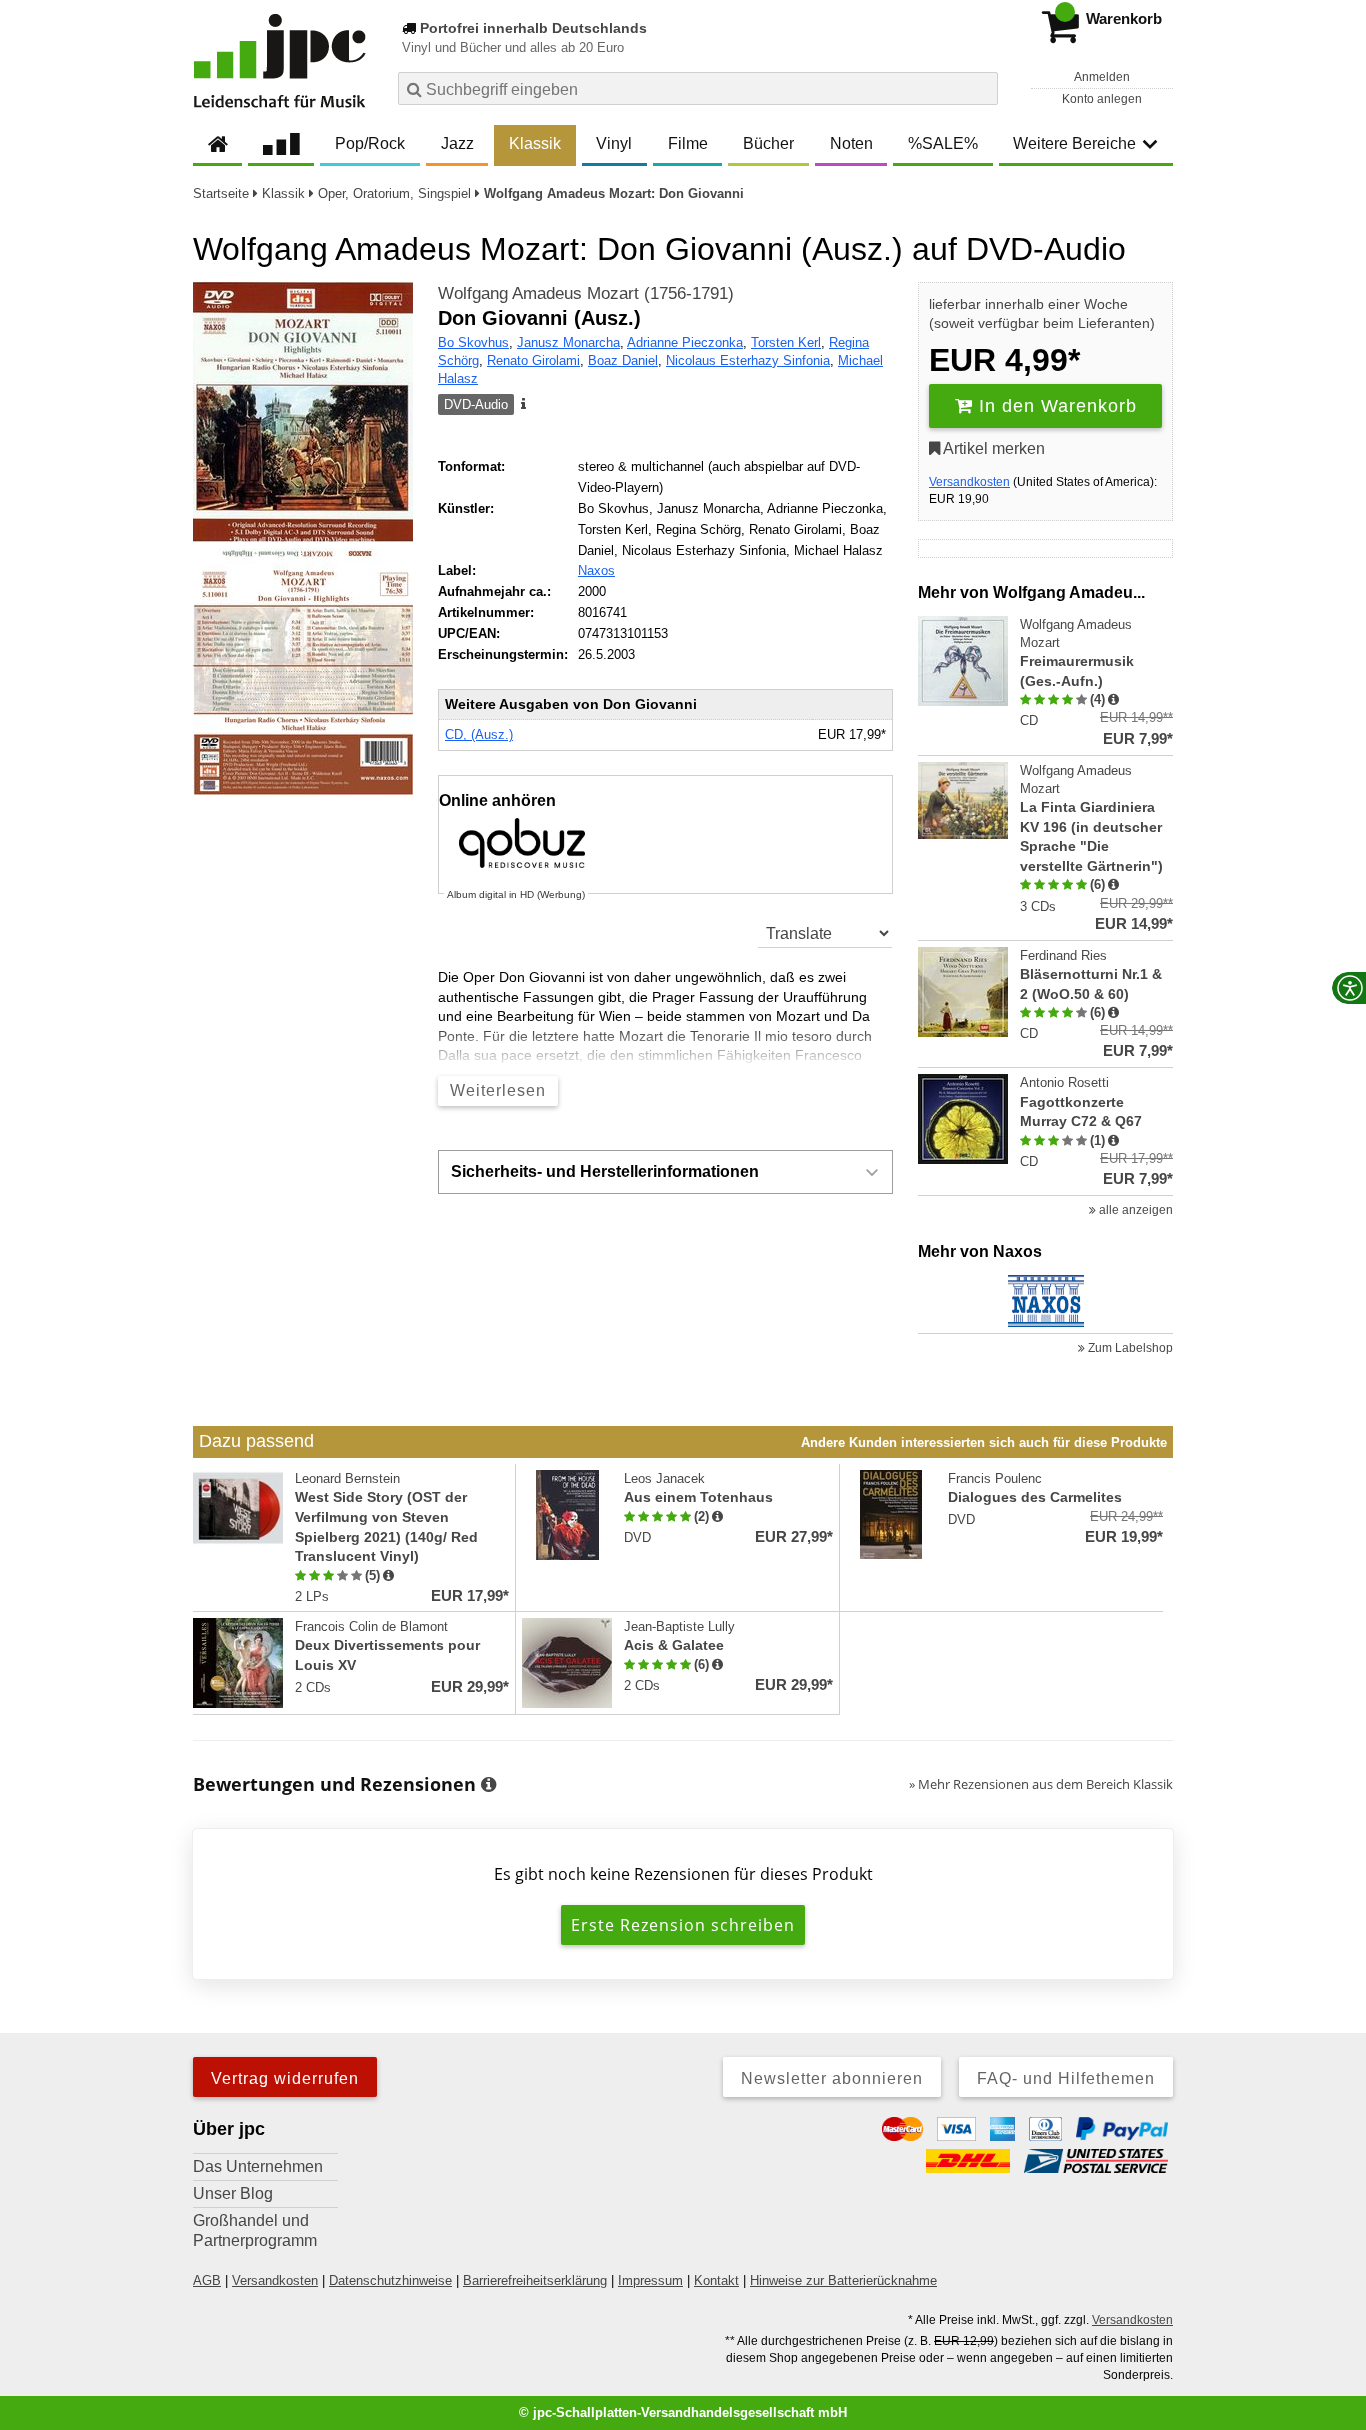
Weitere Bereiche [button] (1074, 143)
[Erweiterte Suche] (980, 88)
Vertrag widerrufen (285, 2078)
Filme (688, 143)
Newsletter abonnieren (832, 2078)
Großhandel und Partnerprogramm (255, 2230)
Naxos (596, 570)
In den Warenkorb (1055, 406)
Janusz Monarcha (568, 342)
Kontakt (716, 2280)
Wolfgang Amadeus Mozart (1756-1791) (586, 293)
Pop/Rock (370, 143)
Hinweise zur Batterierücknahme (843, 2280)
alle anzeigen (1134, 1210)
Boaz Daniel (623, 360)
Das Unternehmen (258, 2166)
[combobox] (698, 88)
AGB (207, 2280)
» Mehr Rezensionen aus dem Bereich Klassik (1041, 1784)
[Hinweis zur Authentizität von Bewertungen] (1113, 700)
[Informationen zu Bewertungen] (488, 1785)
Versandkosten (969, 482)
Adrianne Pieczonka (685, 342)
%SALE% (943, 143)
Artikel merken (992, 448)
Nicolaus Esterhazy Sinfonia (748, 360)
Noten (851, 143)
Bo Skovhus (473, 342)
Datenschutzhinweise (390, 2280)
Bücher (768, 143)
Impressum (650, 2280)
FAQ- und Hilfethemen (1066, 2078)
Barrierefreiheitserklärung (535, 2280)
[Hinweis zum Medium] (522, 405)
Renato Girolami (533, 360)
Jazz (457, 143)
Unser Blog (233, 2193)
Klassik (535, 143)
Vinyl (614, 143)
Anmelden (1102, 77)
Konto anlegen (1102, 99)
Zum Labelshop (1129, 1348)
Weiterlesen (498, 1090)
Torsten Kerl (786, 342)
